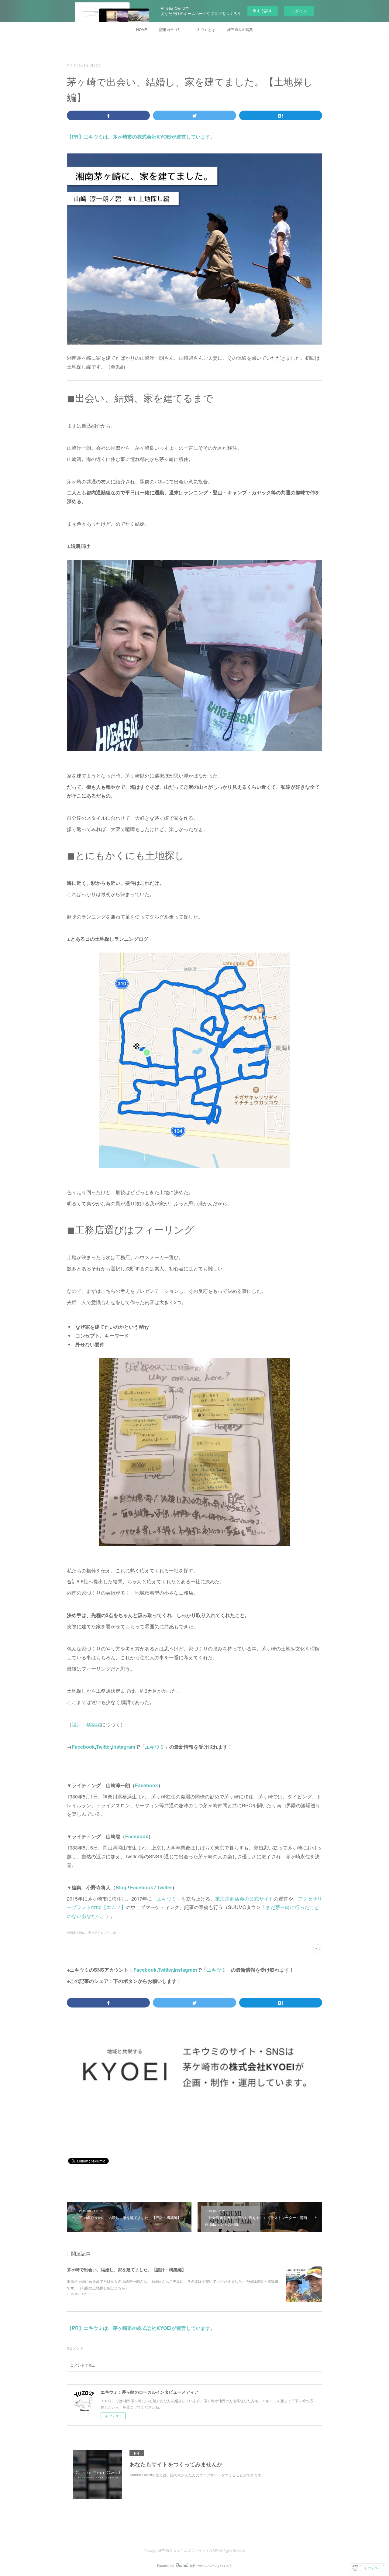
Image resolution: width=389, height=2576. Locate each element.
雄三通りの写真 (240, 29)
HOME (142, 29)
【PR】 (75, 137)
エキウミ (155, 1747)
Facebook (83, 1747)
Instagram (124, 1747)
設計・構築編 (86, 1724)
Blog (121, 1887)
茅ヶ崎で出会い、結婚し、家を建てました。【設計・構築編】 (126, 2269)
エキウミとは (204, 29)
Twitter (103, 1747)
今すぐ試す (262, 10)
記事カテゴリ (170, 29)
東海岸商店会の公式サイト (244, 1899)
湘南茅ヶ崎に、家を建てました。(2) (91, 1932)
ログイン (299, 11)
